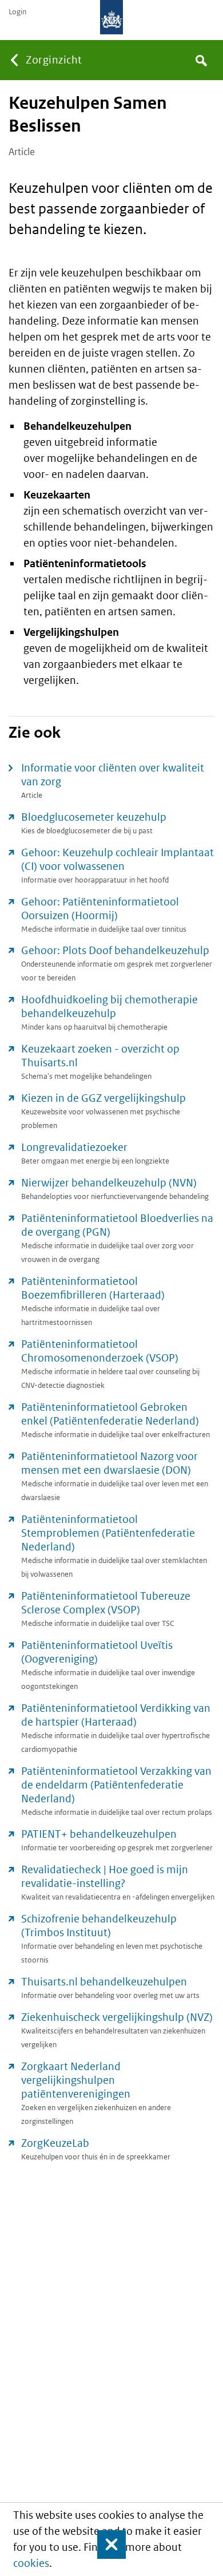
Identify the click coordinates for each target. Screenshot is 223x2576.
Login (17, 12)
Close (106, 2545)
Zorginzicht (54, 60)
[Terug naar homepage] (111, 17)
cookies (31, 2563)
